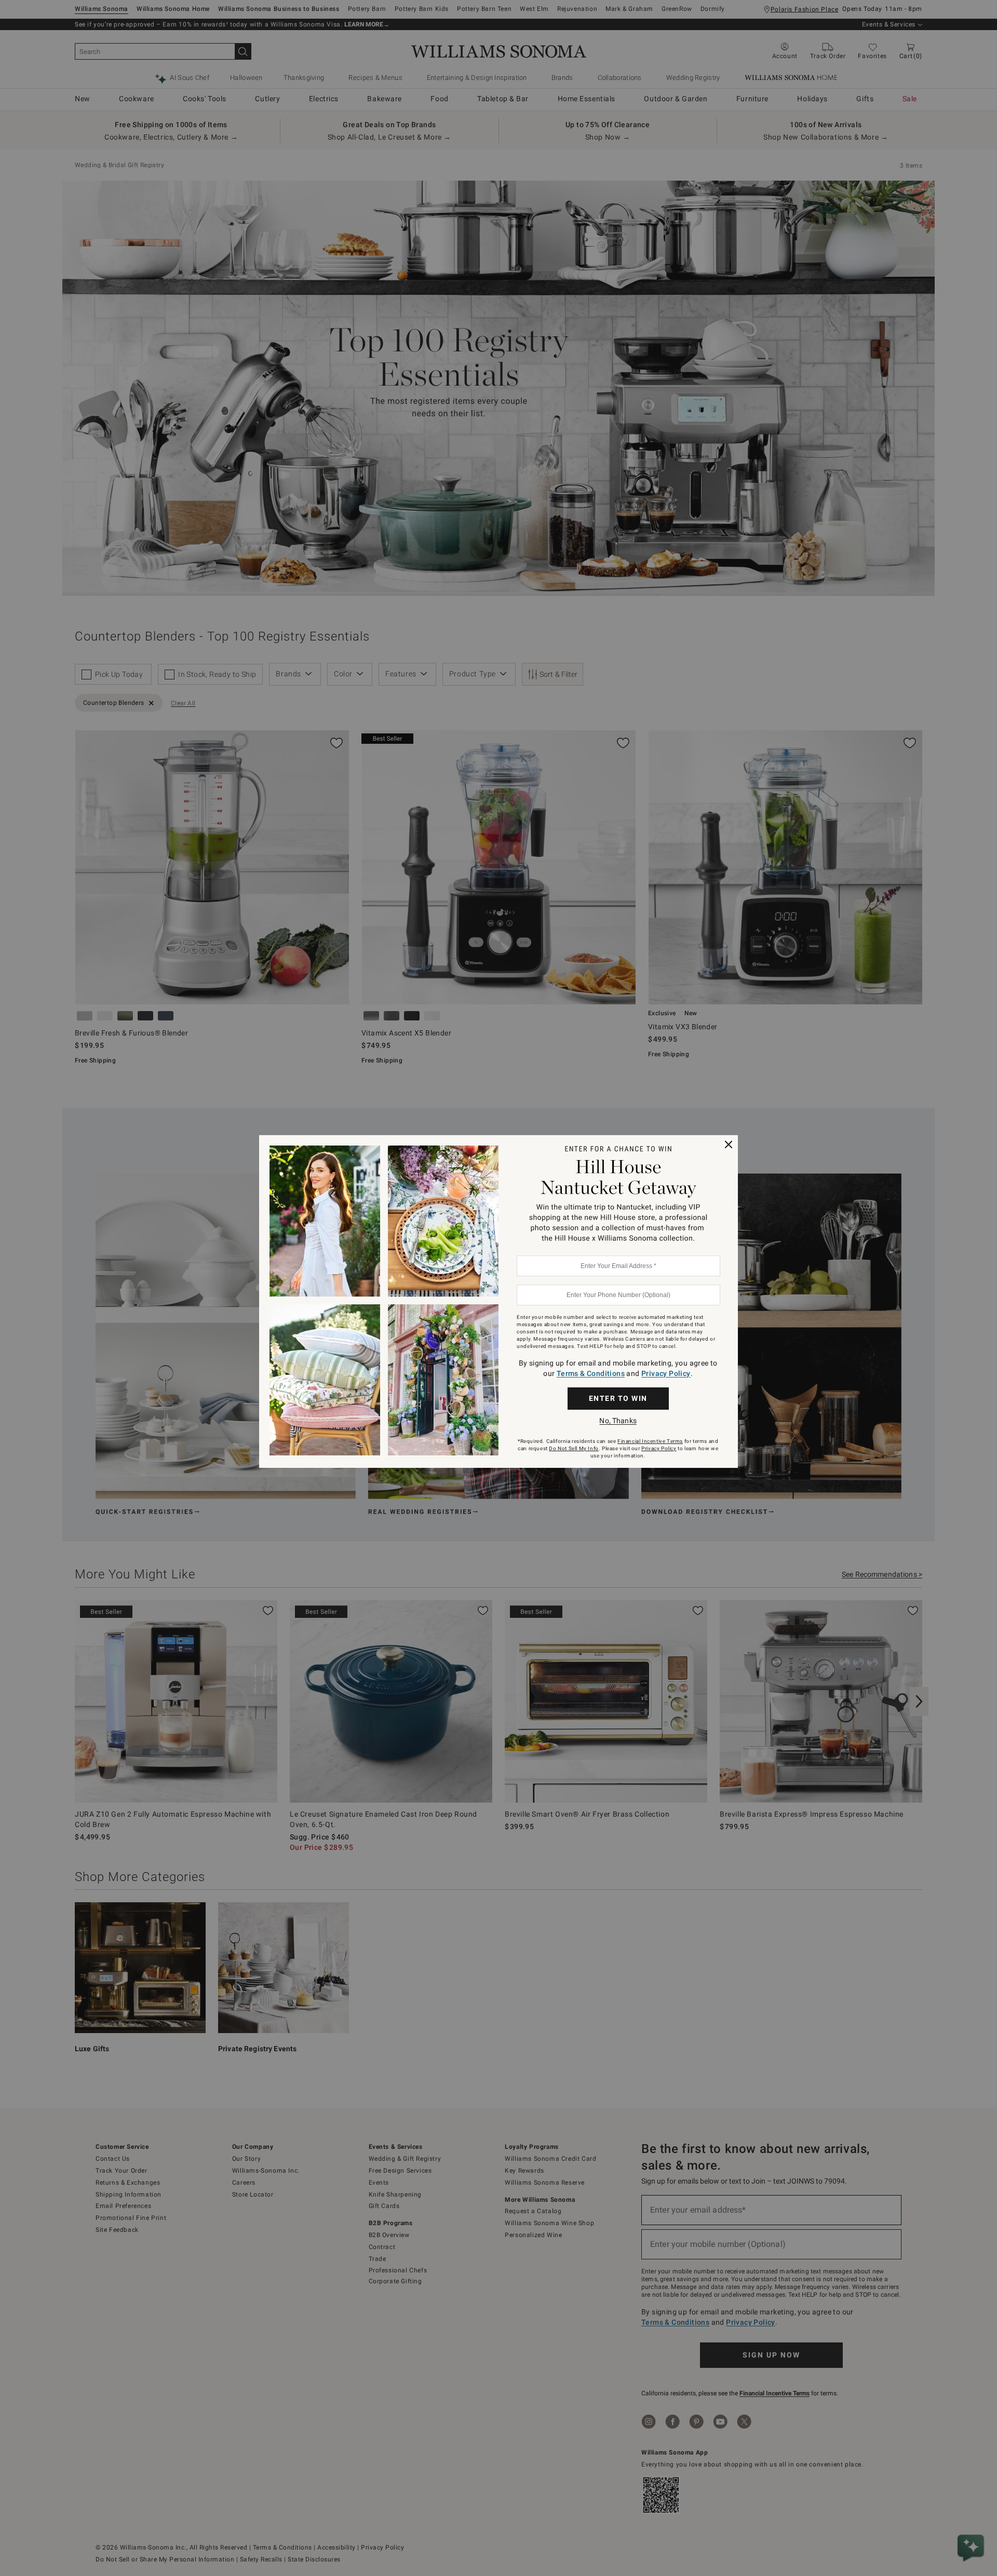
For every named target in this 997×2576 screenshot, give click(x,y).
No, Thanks (618, 1421)
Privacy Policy (666, 1373)
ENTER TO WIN (618, 1398)
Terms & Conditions (591, 1373)
